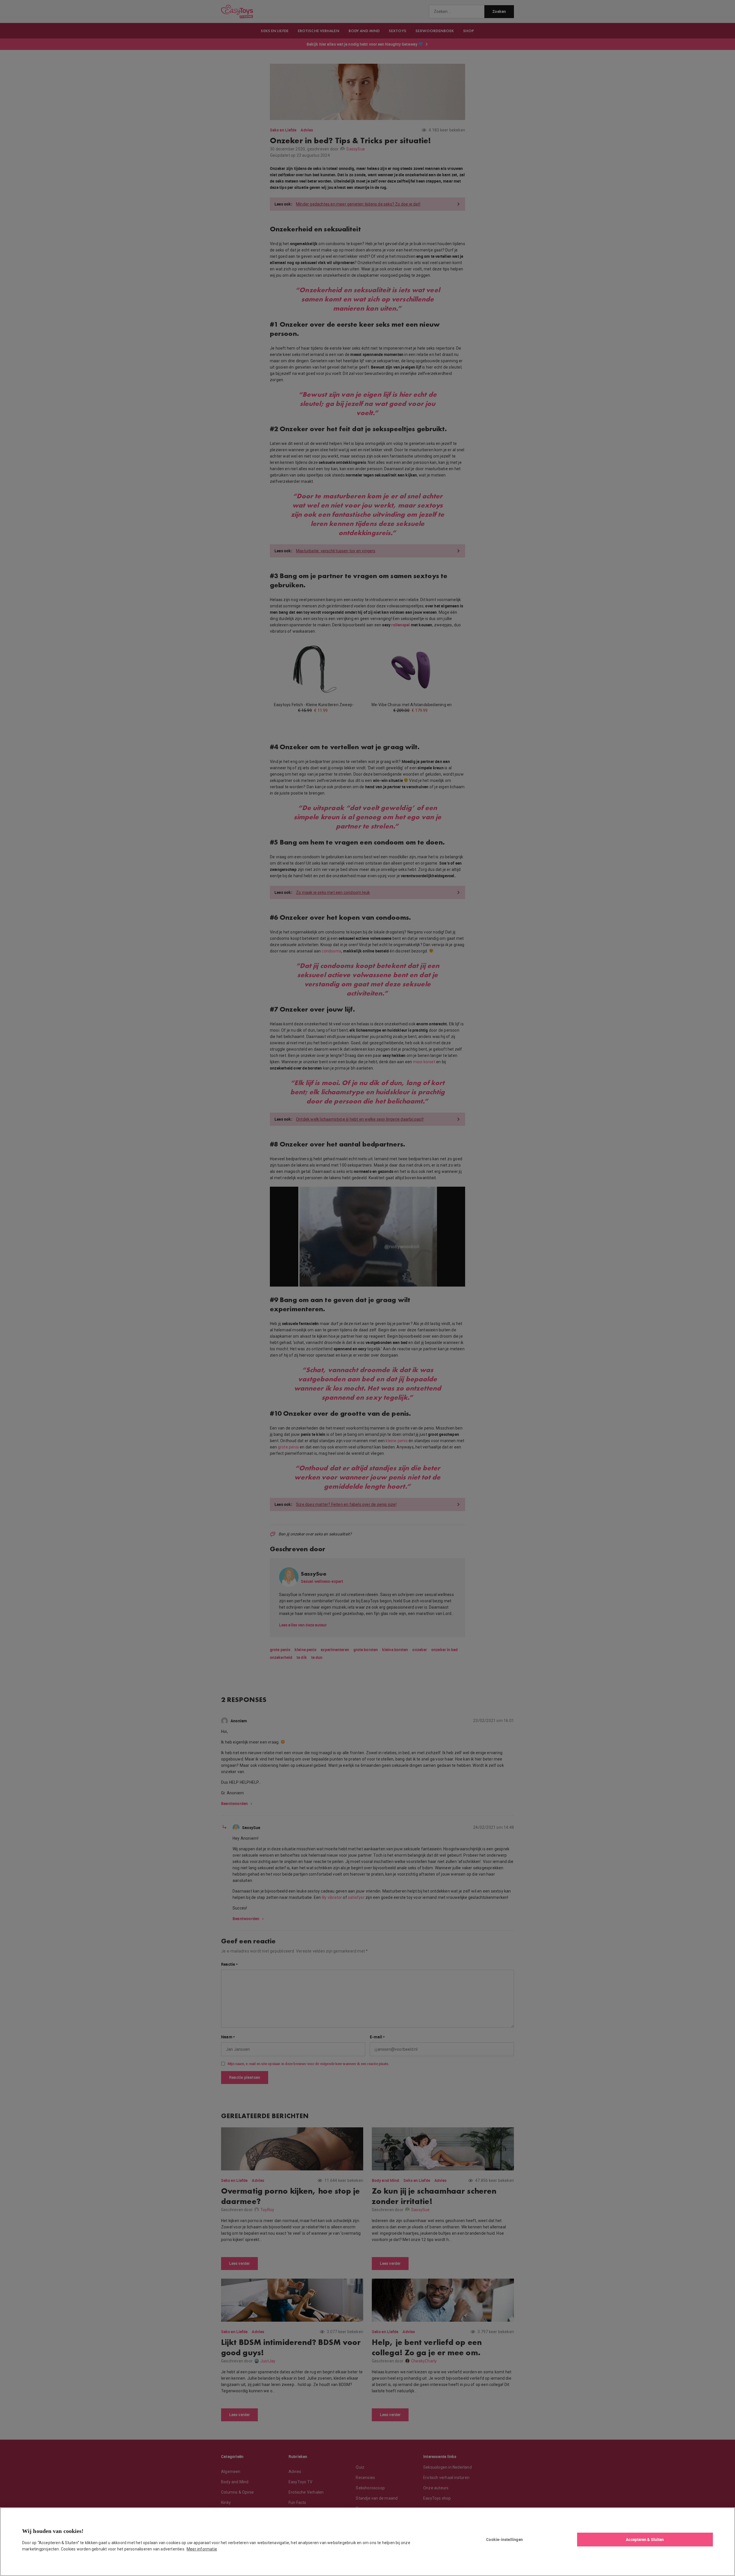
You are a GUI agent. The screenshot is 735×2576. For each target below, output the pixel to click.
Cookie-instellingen (504, 2539)
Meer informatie (202, 2549)
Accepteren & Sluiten (645, 2539)
